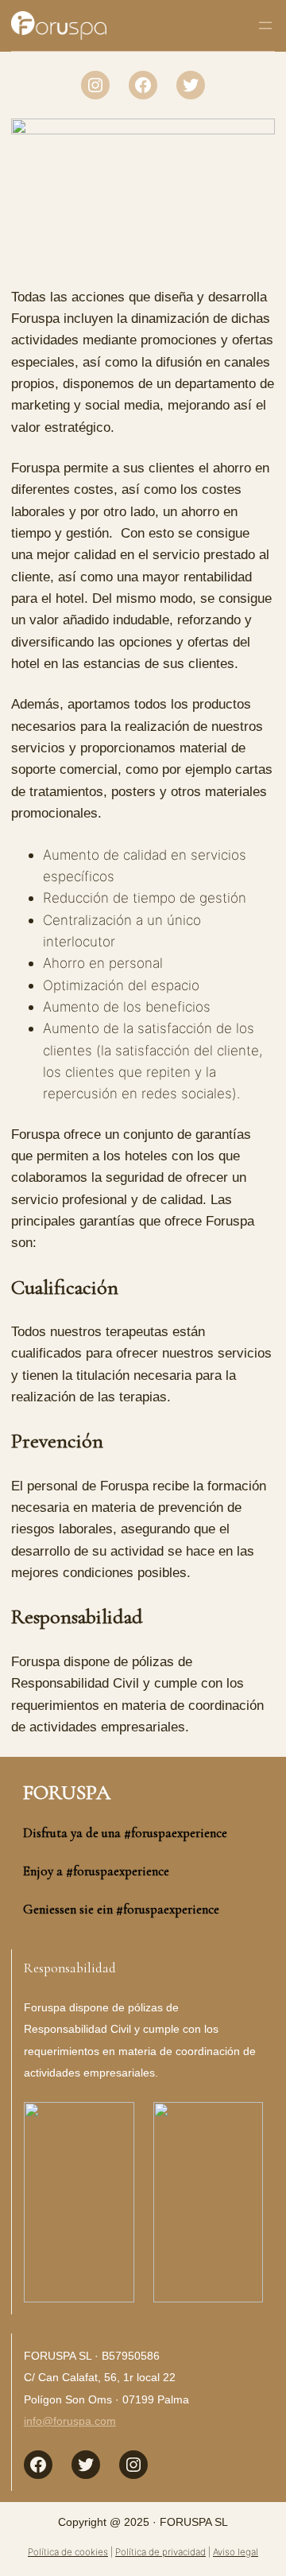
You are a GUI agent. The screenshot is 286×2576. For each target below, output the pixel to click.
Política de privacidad (160, 2552)
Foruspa (67, 1792)
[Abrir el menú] (265, 25)
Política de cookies (68, 2552)
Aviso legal (236, 2552)
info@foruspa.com (70, 2421)
